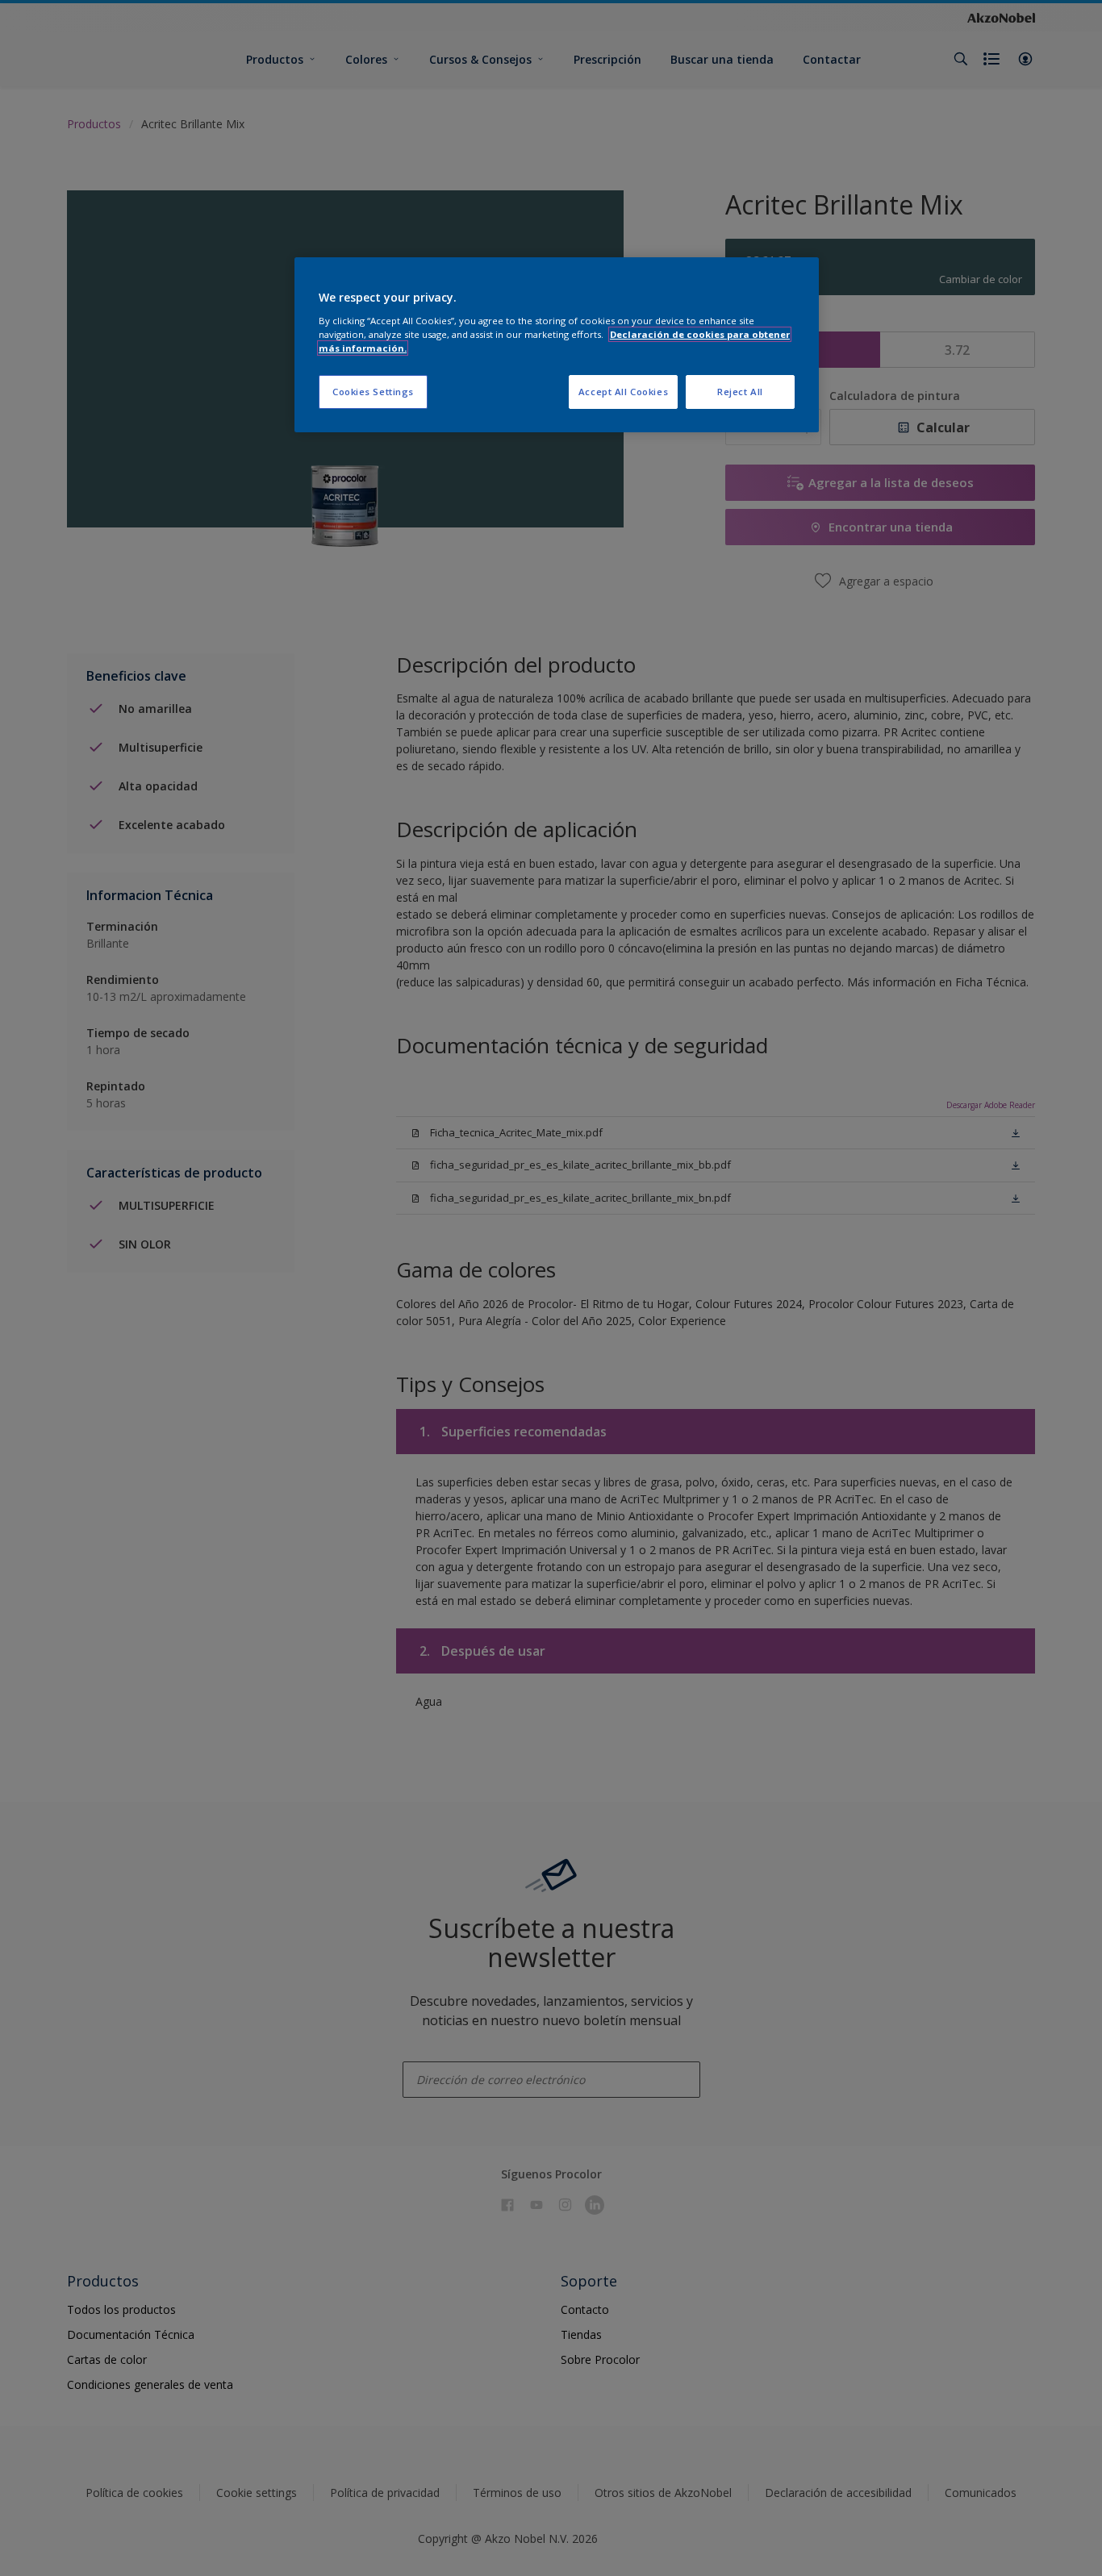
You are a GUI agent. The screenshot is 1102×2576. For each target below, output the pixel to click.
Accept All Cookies (623, 392)
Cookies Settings (373, 392)
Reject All (740, 392)
